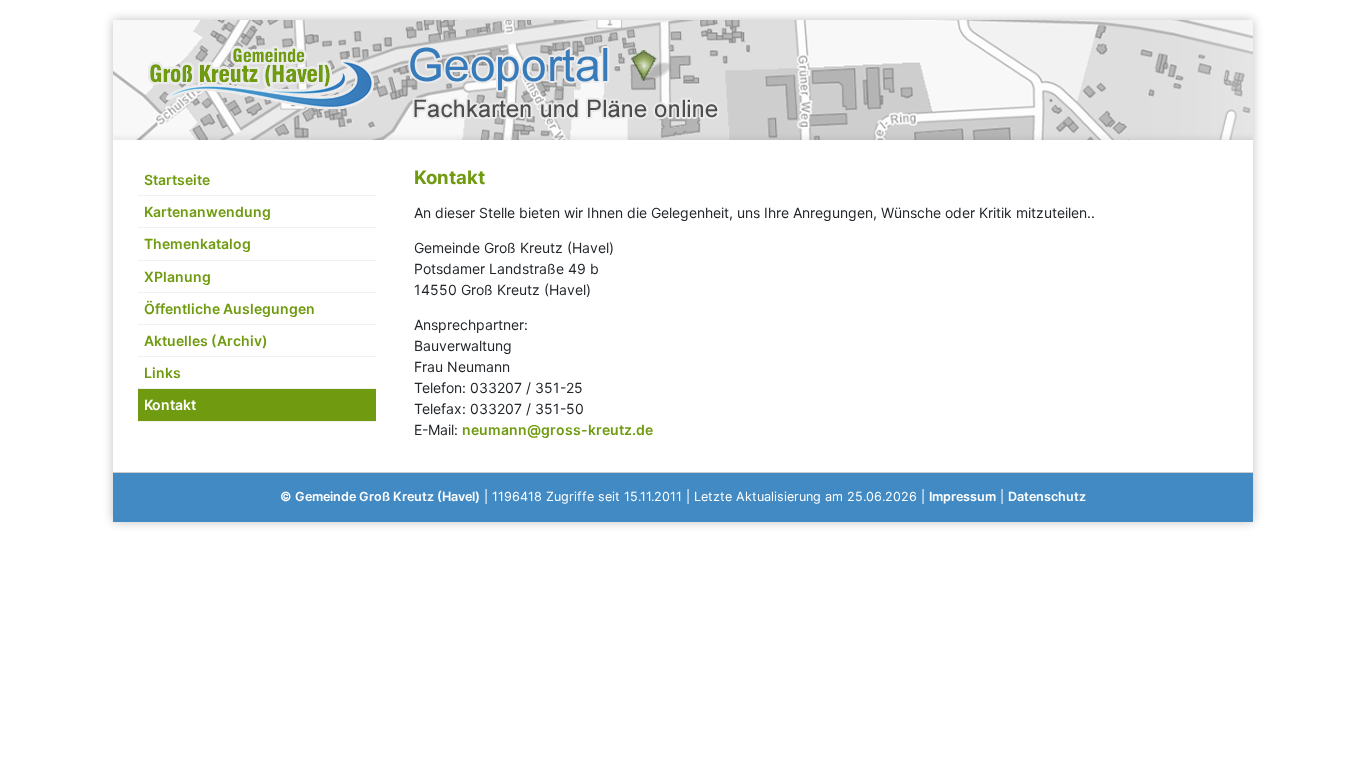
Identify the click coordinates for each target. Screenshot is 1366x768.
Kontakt (170, 404)
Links (162, 372)
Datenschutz (1047, 496)
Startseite (177, 179)
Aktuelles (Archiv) (206, 340)
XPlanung (177, 276)
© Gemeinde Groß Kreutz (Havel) (380, 496)
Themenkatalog (197, 243)
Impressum (962, 496)
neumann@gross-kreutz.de (557, 429)
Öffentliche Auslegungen (229, 308)
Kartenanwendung (207, 211)
